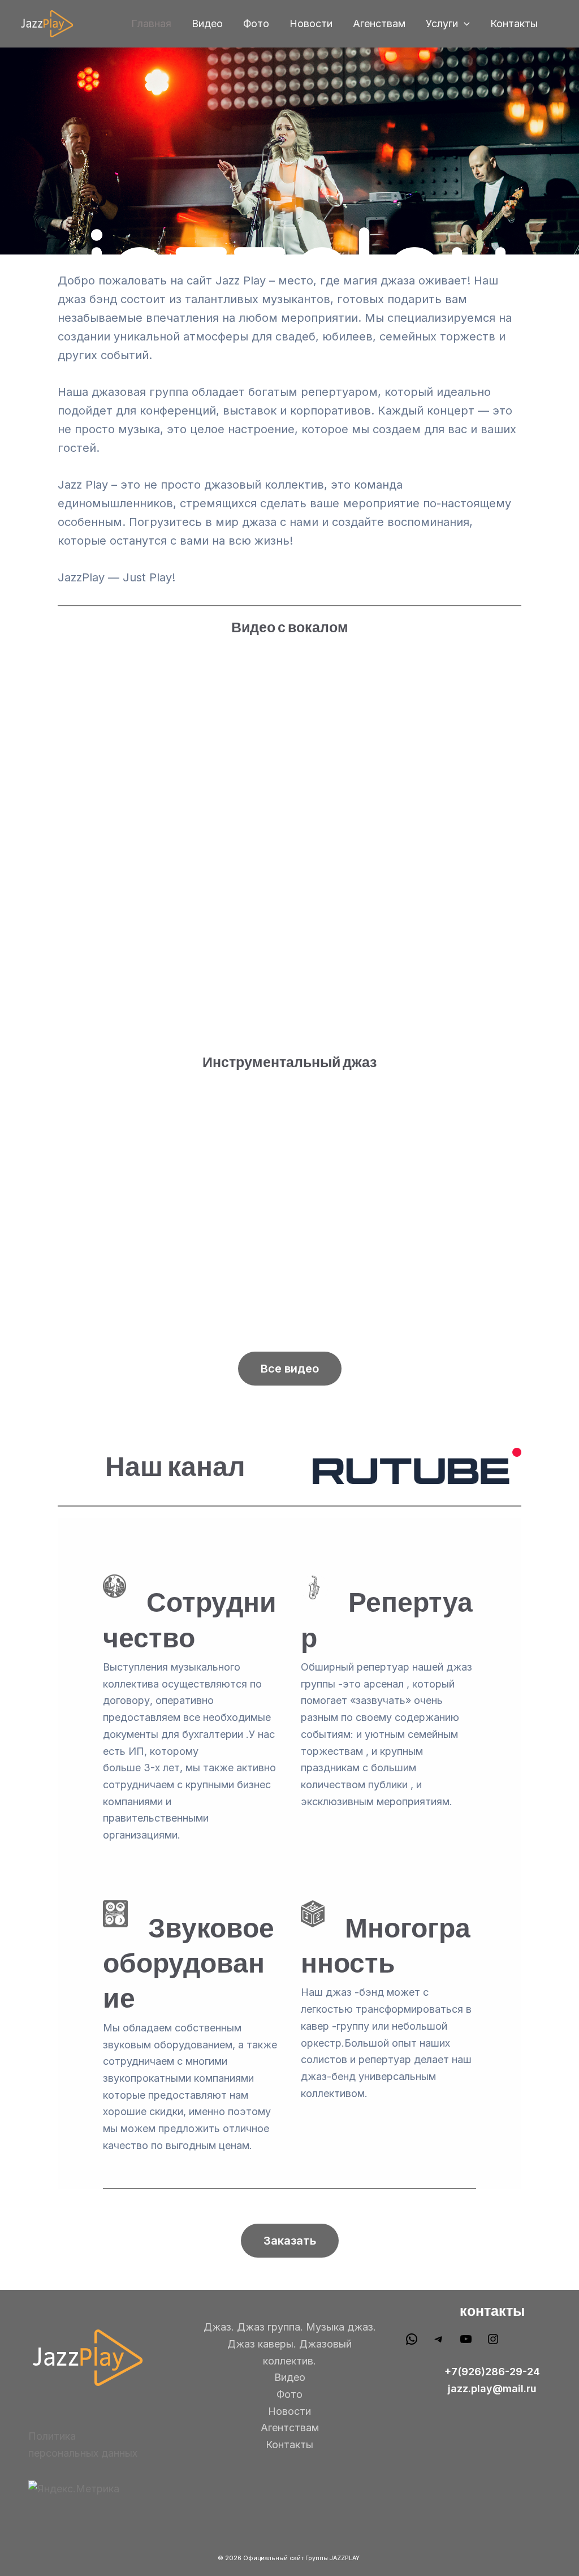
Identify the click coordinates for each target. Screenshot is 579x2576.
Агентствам (290, 2428)
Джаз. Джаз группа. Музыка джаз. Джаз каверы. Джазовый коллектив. (290, 2344)
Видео (207, 23)
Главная (151, 23)
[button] (464, 24)
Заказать (290, 2241)
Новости (311, 23)
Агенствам (379, 23)
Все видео (290, 1369)
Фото (256, 23)
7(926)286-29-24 (496, 2372)
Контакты (514, 23)
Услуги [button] (442, 23)
